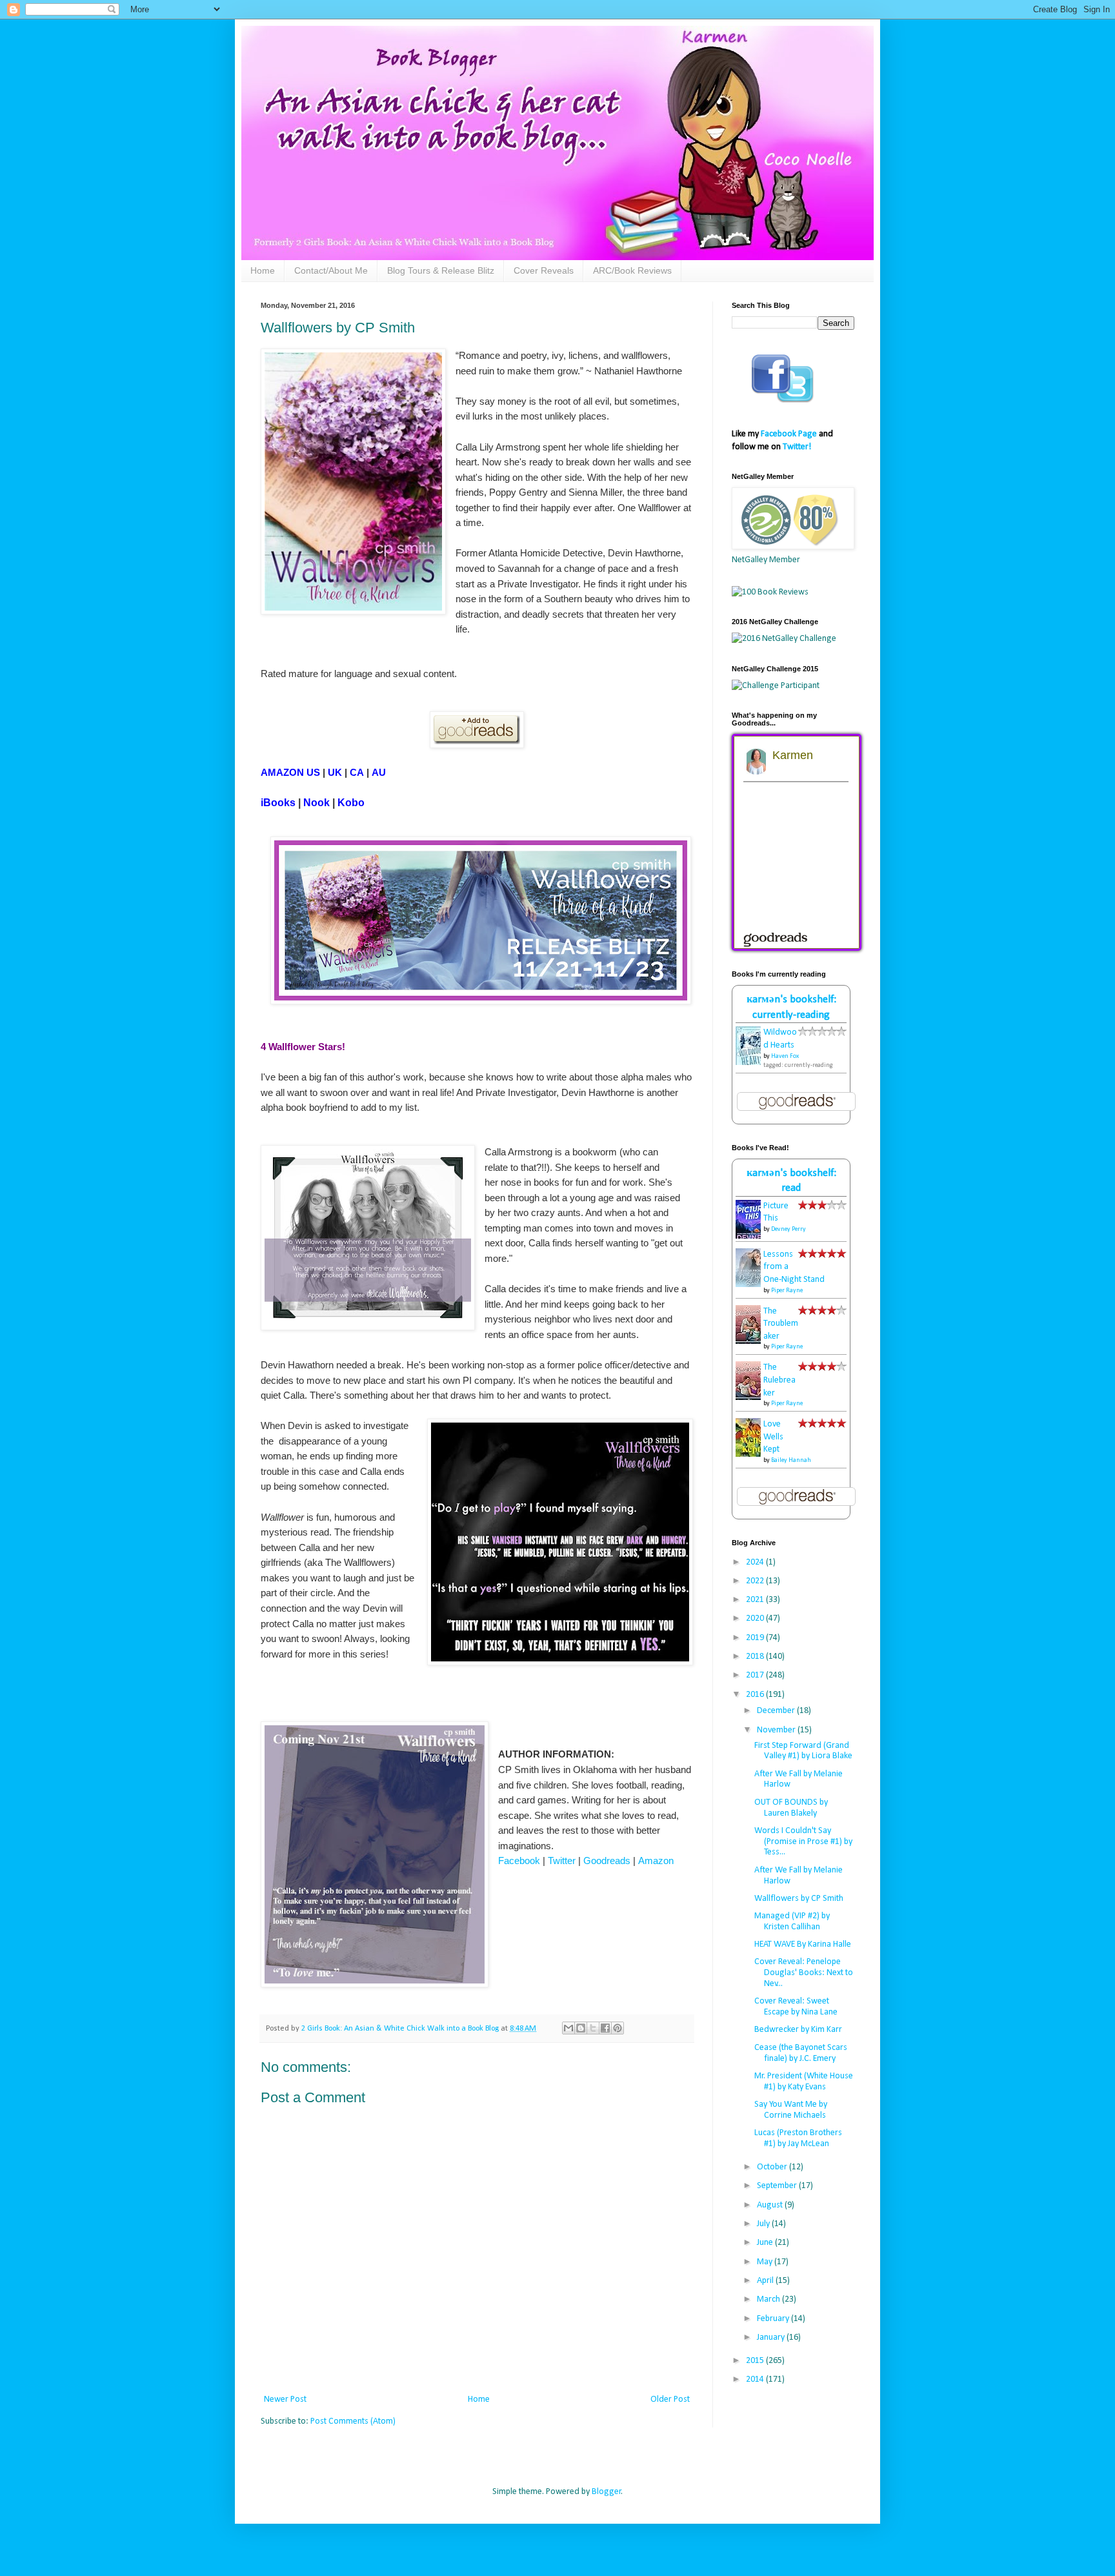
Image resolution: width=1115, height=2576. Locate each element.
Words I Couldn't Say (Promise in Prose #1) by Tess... (803, 1842)
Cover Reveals (544, 270)
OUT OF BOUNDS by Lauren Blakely (791, 1808)
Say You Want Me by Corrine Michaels (791, 2110)
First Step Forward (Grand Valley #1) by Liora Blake (803, 1751)
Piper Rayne (787, 1291)
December (777, 1711)
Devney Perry (789, 1229)
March (769, 2299)
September (778, 2186)
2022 (756, 1581)
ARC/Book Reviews (632, 270)
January (772, 2338)
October (773, 2167)
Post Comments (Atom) (353, 2421)
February (774, 2319)
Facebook (519, 1861)
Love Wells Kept (773, 1437)
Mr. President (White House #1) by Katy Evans (804, 2082)
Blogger (607, 2492)
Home (263, 270)
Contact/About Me (331, 270)
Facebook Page (789, 434)
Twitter (562, 1861)
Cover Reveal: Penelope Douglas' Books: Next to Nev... (804, 1973)
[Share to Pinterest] (618, 2028)
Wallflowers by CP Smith (799, 1899)
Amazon (656, 1861)
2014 (756, 2379)
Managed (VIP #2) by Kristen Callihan (792, 1922)
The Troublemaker (781, 1324)
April (766, 2281)
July (764, 2224)
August (771, 2205)
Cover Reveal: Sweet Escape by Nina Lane (796, 2007)
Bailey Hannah (791, 1460)
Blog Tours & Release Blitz (441, 270)
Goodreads (607, 1861)
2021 (756, 1600)
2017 (756, 1675)
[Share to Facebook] (605, 2028)
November (777, 1730)
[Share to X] (593, 2028)
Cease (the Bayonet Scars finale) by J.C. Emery (801, 2053)
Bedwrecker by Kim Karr (798, 2030)
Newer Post (285, 2399)
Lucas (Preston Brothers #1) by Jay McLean (798, 2138)
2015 (756, 2361)
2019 (756, 1638)
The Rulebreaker (779, 1380)
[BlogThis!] (581, 2028)
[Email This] (568, 2028)
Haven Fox (785, 1056)
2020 (756, 1618)
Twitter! (797, 447)
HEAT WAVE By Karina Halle (803, 1944)
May (766, 2262)
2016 (756, 1695)
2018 (756, 1657)
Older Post (670, 2399)
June (766, 2243)
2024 (756, 1562)
